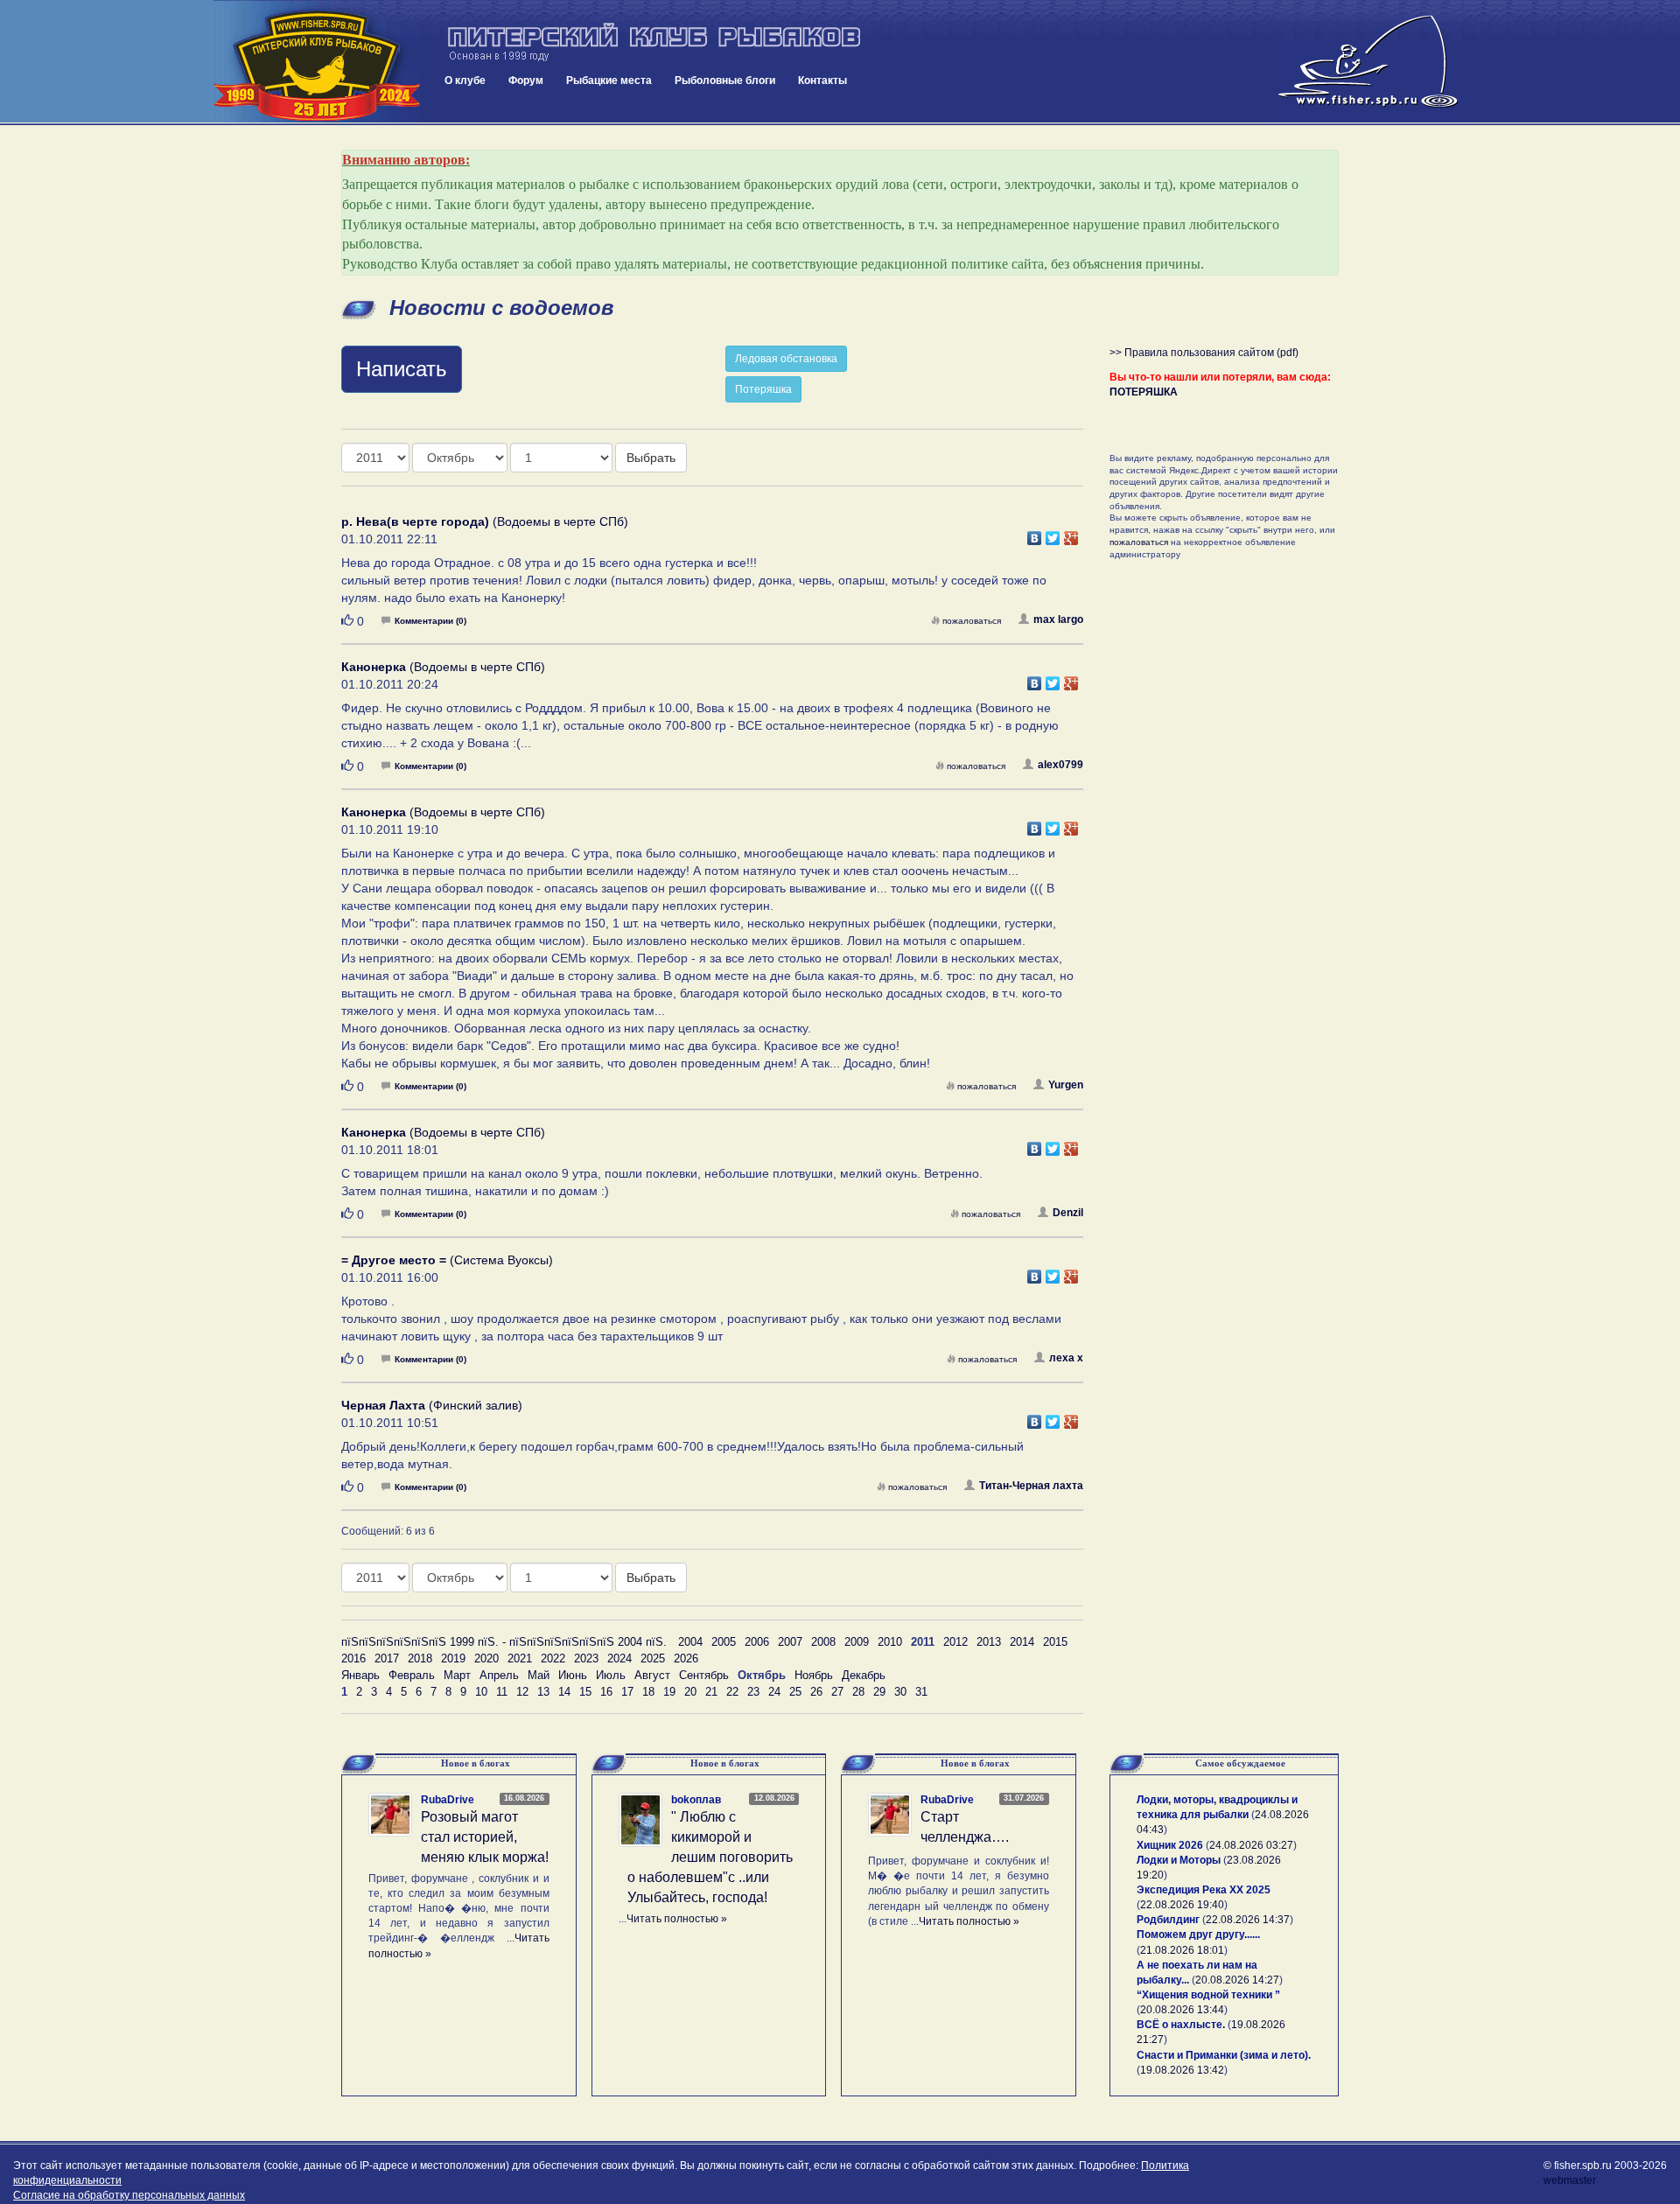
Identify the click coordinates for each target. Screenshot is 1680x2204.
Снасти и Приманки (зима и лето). (1224, 2055)
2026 (686, 1658)
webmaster (1570, 2180)
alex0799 (1060, 765)
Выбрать (651, 458)
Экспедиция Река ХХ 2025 (1204, 1890)
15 (585, 1692)
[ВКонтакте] (1035, 534)
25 (795, 1692)
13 (543, 1692)
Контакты (822, 80)
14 (564, 1692)
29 (879, 1692)
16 (606, 1692)
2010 (890, 1642)
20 (690, 1692)
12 (522, 1692)
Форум (526, 80)
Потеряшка (763, 389)
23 (753, 1692)
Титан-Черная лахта (1031, 1486)
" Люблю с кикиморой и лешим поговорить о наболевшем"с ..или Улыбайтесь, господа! (710, 1857)
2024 (619, 1658)
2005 (724, 1642)
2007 (790, 1642)
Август (652, 1675)
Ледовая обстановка (786, 359)
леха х (1066, 1358)
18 (648, 1692)
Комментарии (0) (430, 621)
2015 (1055, 1642)
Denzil (1068, 1213)
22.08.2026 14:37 (1248, 1920)
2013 (989, 1642)
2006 (757, 1642)
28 (858, 1692)
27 (837, 1692)
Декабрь (864, 1675)
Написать (402, 369)
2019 (453, 1658)
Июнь (573, 1675)
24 (774, 1692)
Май (539, 1675)
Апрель (499, 1675)
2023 (586, 1658)
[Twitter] (1053, 534)
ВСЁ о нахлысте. (1181, 2025)
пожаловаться (972, 621)
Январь (360, 1675)
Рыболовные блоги (725, 80)
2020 (486, 1658)
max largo (1058, 619)
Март (457, 1675)
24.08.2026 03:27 (1251, 1845)
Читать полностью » (677, 1919)
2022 (553, 1658)
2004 (690, 1642)
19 (669, 1692)
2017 (387, 1658)
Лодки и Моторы (1179, 1860)
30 (900, 1692)
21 (711, 1692)
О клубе (465, 80)
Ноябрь (814, 1675)
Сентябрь (704, 1675)
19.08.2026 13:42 (1182, 2070)
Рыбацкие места (609, 80)
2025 (653, 1658)
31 (921, 1692)
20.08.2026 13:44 (1182, 2010)
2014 (1022, 1642)
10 (481, 1692)
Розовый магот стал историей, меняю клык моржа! (485, 1837)
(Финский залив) (432, 1405)
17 (627, 1692)
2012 (955, 1642)
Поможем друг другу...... (1198, 1935)
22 (732, 1692)
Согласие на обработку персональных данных (129, 2195)
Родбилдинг (1168, 1920)
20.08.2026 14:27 (1237, 1980)
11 (502, 1692)
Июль (611, 1675)
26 (816, 1692)
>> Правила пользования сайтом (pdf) (1204, 353)
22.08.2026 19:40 (1182, 1905)
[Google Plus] (1071, 534)
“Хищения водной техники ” (1208, 1995)
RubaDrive (448, 1800)
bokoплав (696, 1800)
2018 (420, 1658)
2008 (823, 1642)
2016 (353, 1658)
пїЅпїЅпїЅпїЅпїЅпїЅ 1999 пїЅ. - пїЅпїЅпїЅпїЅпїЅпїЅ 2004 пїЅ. (504, 1642)
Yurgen (1066, 1085)
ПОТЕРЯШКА (1144, 392)
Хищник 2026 (1170, 1845)
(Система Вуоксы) (447, 1260)
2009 (857, 1642)
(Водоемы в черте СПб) (485, 521)
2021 (520, 1658)
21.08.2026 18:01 (1182, 1950)
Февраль (412, 1675)
